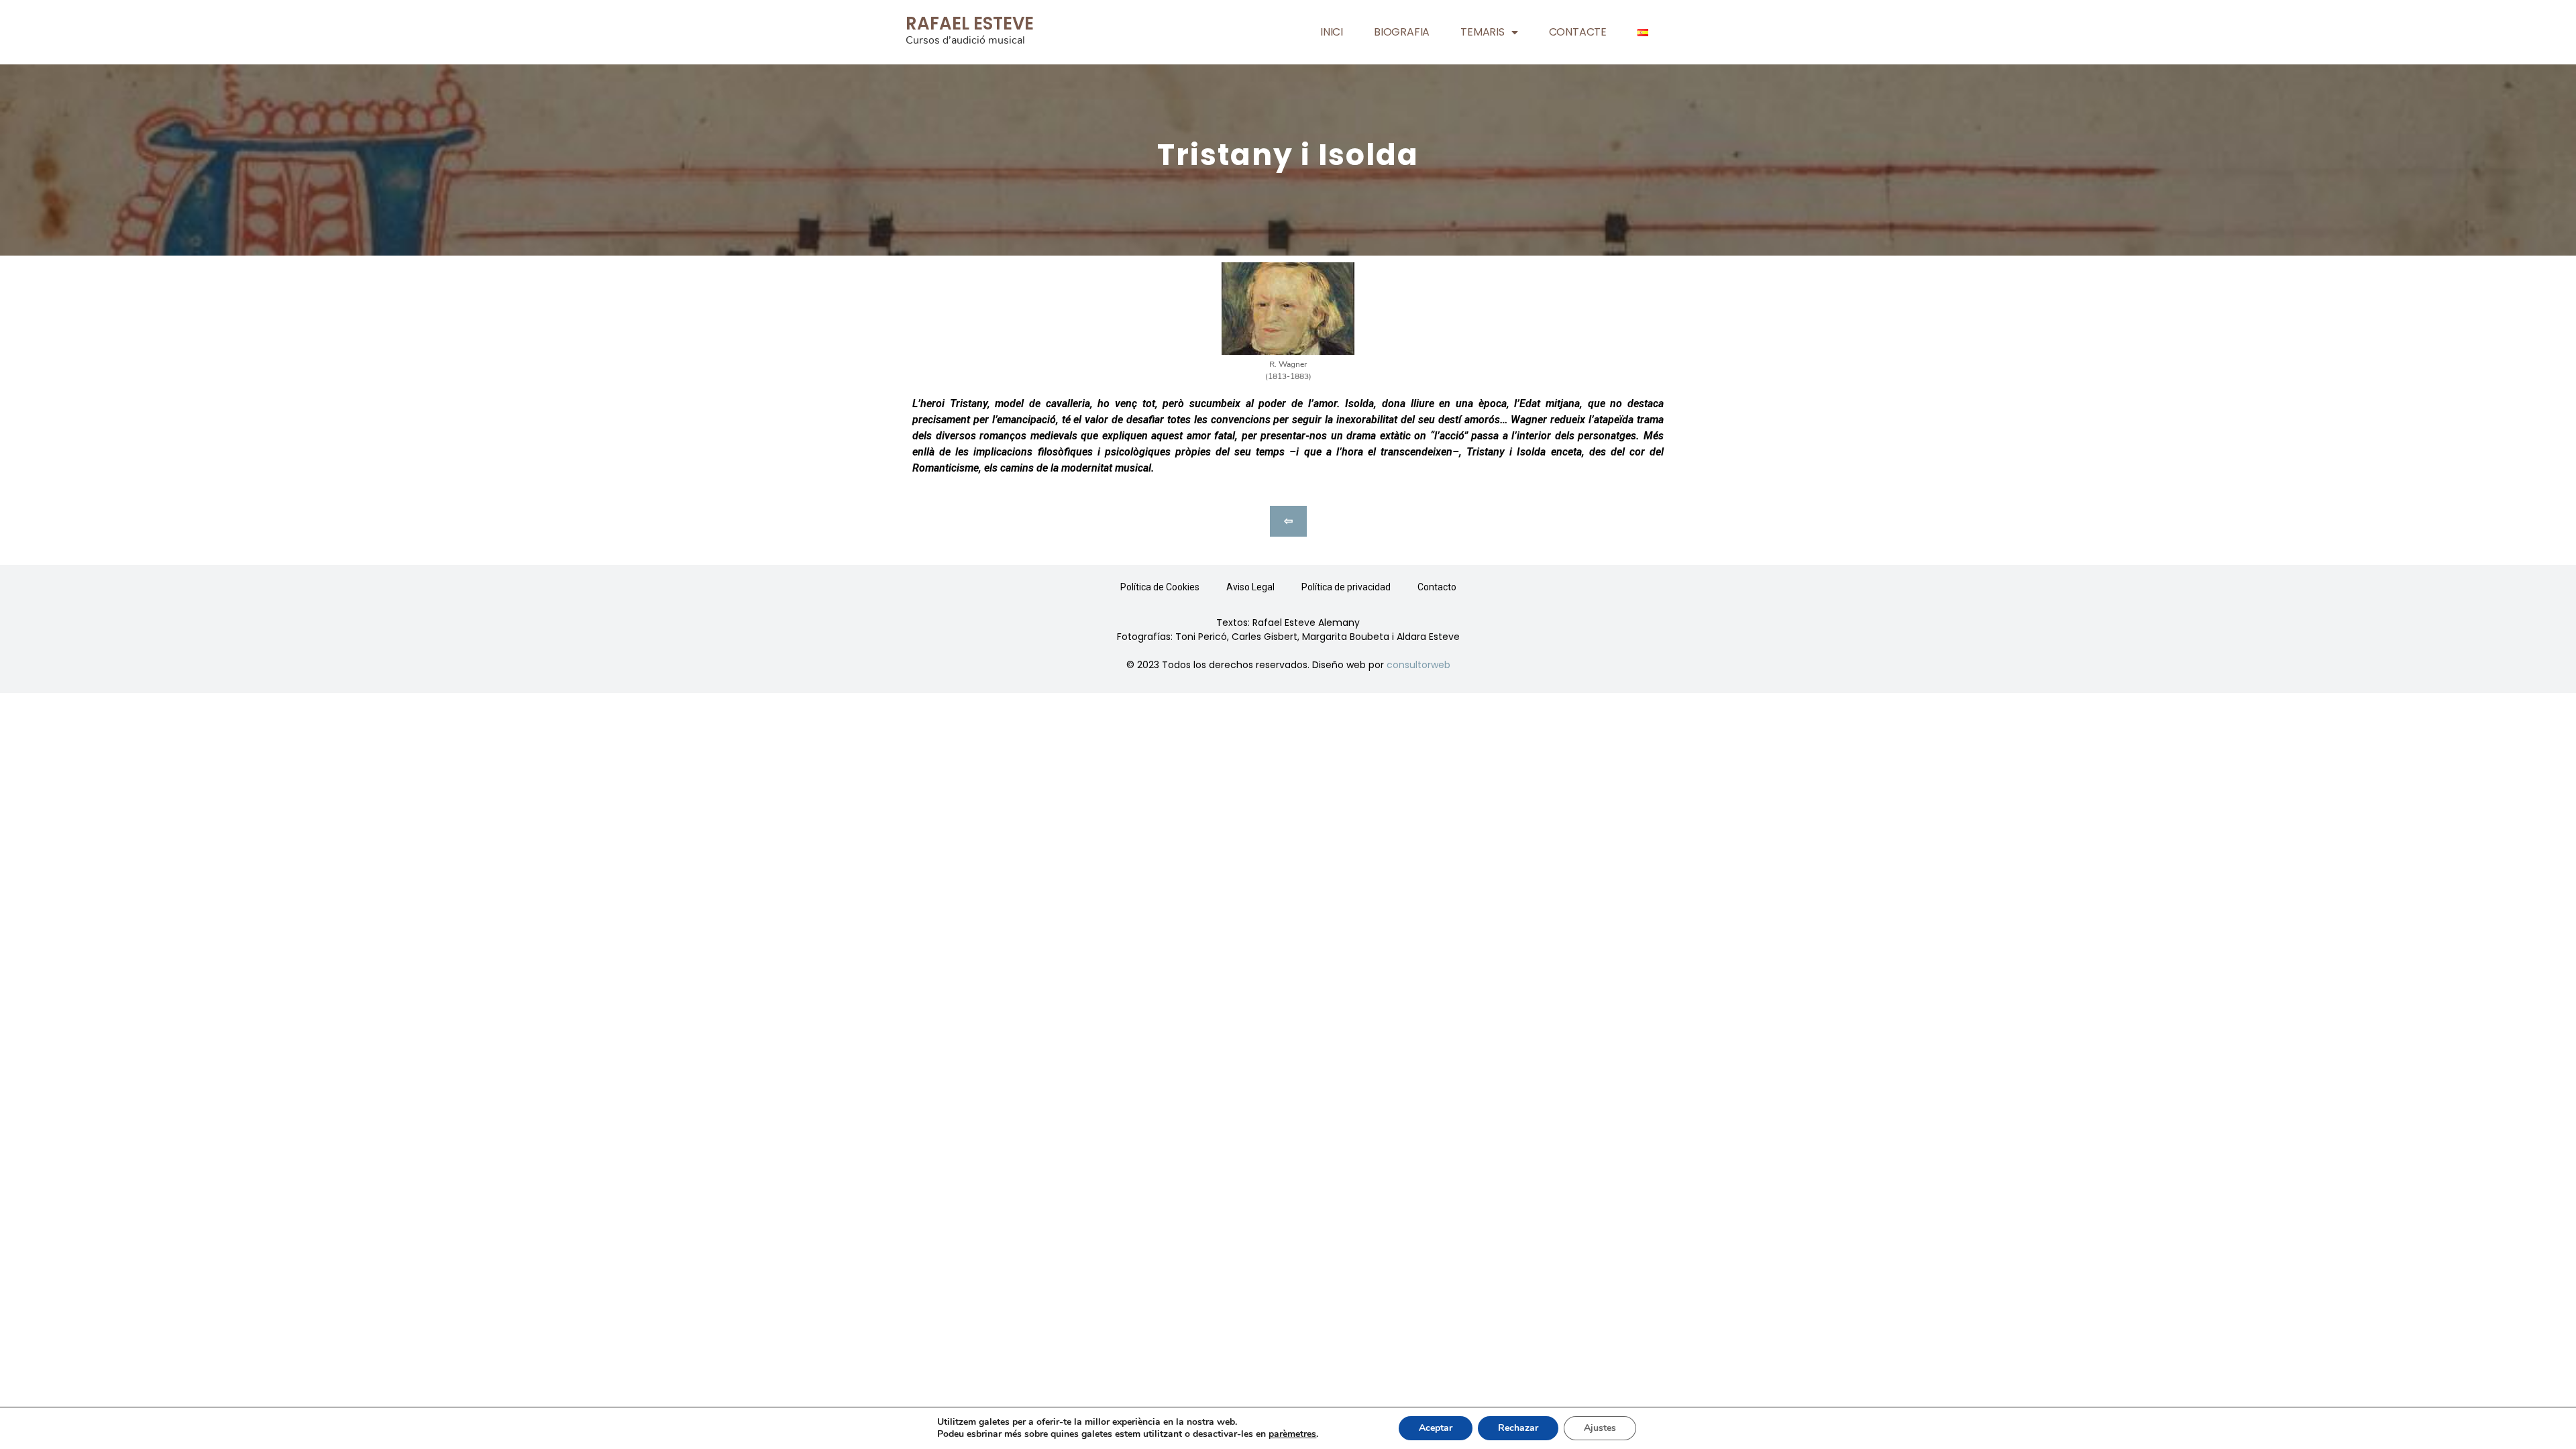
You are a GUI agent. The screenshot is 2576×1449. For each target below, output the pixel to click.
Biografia (1402, 32)
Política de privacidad (1346, 587)
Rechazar (1518, 1428)
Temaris (1483, 32)
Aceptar (1436, 1428)
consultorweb (1418, 665)
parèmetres (1292, 1434)
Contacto (1437, 587)
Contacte (1578, 32)
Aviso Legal (1250, 587)
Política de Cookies (1160, 587)
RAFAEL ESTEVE (970, 23)
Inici (1332, 32)
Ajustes (1600, 1428)
